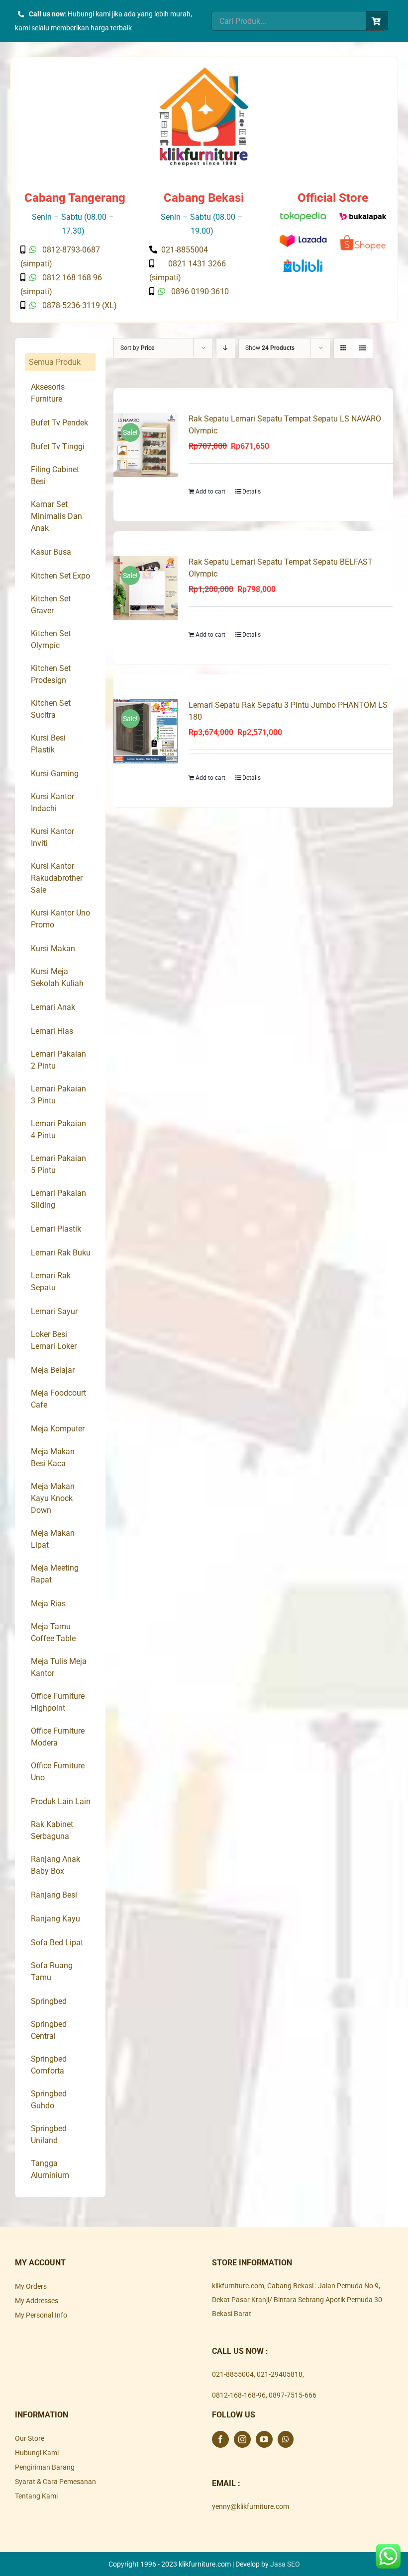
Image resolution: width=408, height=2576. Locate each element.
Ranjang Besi (54, 1895)
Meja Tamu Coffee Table (53, 1632)
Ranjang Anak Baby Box (55, 1865)
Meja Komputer (58, 1429)
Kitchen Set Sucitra (51, 709)
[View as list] (363, 348)
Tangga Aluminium (50, 2169)
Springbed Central (49, 2030)
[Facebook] (220, 2439)
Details (252, 492)
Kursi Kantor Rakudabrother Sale (57, 878)
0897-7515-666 (293, 2395)
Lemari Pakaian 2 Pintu (58, 1060)
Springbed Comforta (49, 2065)
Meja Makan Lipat (53, 1539)
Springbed (49, 2001)
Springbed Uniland (49, 2134)
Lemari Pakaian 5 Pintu (58, 1164)
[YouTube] (264, 2439)
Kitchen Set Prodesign (51, 674)
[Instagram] (242, 2439)
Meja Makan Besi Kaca (53, 1457)
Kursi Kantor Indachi (52, 802)
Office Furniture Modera (58, 1737)
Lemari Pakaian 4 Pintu (58, 1129)
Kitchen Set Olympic (51, 639)
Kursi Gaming (55, 774)
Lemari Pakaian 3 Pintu (58, 1095)
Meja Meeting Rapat (55, 1574)
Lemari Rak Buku (61, 1253)
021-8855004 (233, 2374)
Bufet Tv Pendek (59, 423)
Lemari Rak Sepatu (51, 1282)
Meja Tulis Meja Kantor (59, 1667)
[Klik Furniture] (204, 71)
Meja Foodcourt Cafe (58, 1399)
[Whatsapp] (286, 2439)
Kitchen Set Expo (60, 576)
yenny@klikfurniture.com (251, 2506)
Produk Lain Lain (61, 1801)
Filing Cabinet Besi (55, 475)
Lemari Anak (53, 1007)
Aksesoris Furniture (48, 393)
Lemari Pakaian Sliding (58, 1199)
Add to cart (210, 492)
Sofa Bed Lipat (57, 1943)
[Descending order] (226, 348)
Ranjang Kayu (55, 1919)
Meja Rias (48, 1604)
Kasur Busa (51, 552)
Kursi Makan (53, 949)
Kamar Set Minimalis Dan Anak (56, 516)
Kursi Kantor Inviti (52, 837)
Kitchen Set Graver (51, 605)
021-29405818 (280, 2374)
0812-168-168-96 (239, 2395)
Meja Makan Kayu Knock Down (53, 1498)
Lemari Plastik (56, 1229)
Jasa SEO (285, 2564)
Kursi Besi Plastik (48, 744)
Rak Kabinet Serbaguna (52, 1830)
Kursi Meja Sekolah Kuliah (57, 977)
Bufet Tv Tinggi (58, 447)
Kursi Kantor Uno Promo (60, 919)
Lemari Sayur (54, 1311)
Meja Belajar (53, 1370)
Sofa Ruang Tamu (52, 1971)
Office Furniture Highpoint (58, 1702)
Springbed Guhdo (49, 2100)
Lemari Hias (52, 1031)
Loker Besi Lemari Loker (54, 1340)
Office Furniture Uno (58, 1772)
